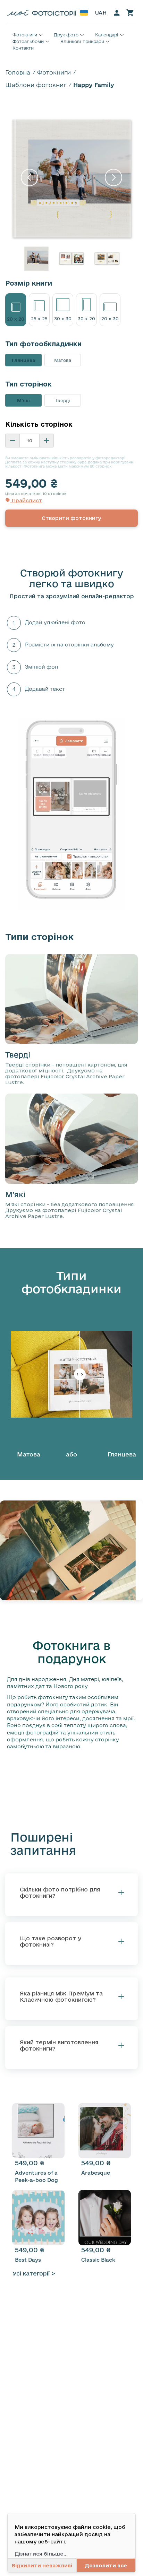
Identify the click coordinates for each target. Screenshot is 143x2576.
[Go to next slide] (113, 179)
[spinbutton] (30, 441)
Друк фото (66, 35)
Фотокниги (25, 35)
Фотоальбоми (28, 41)
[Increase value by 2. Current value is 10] (47, 441)
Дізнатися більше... (41, 2554)
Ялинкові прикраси (82, 41)
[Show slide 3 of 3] (107, 259)
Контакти (23, 48)
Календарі (107, 35)
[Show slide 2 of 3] (71, 259)
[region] (71, 193)
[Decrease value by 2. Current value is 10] (12, 441)
